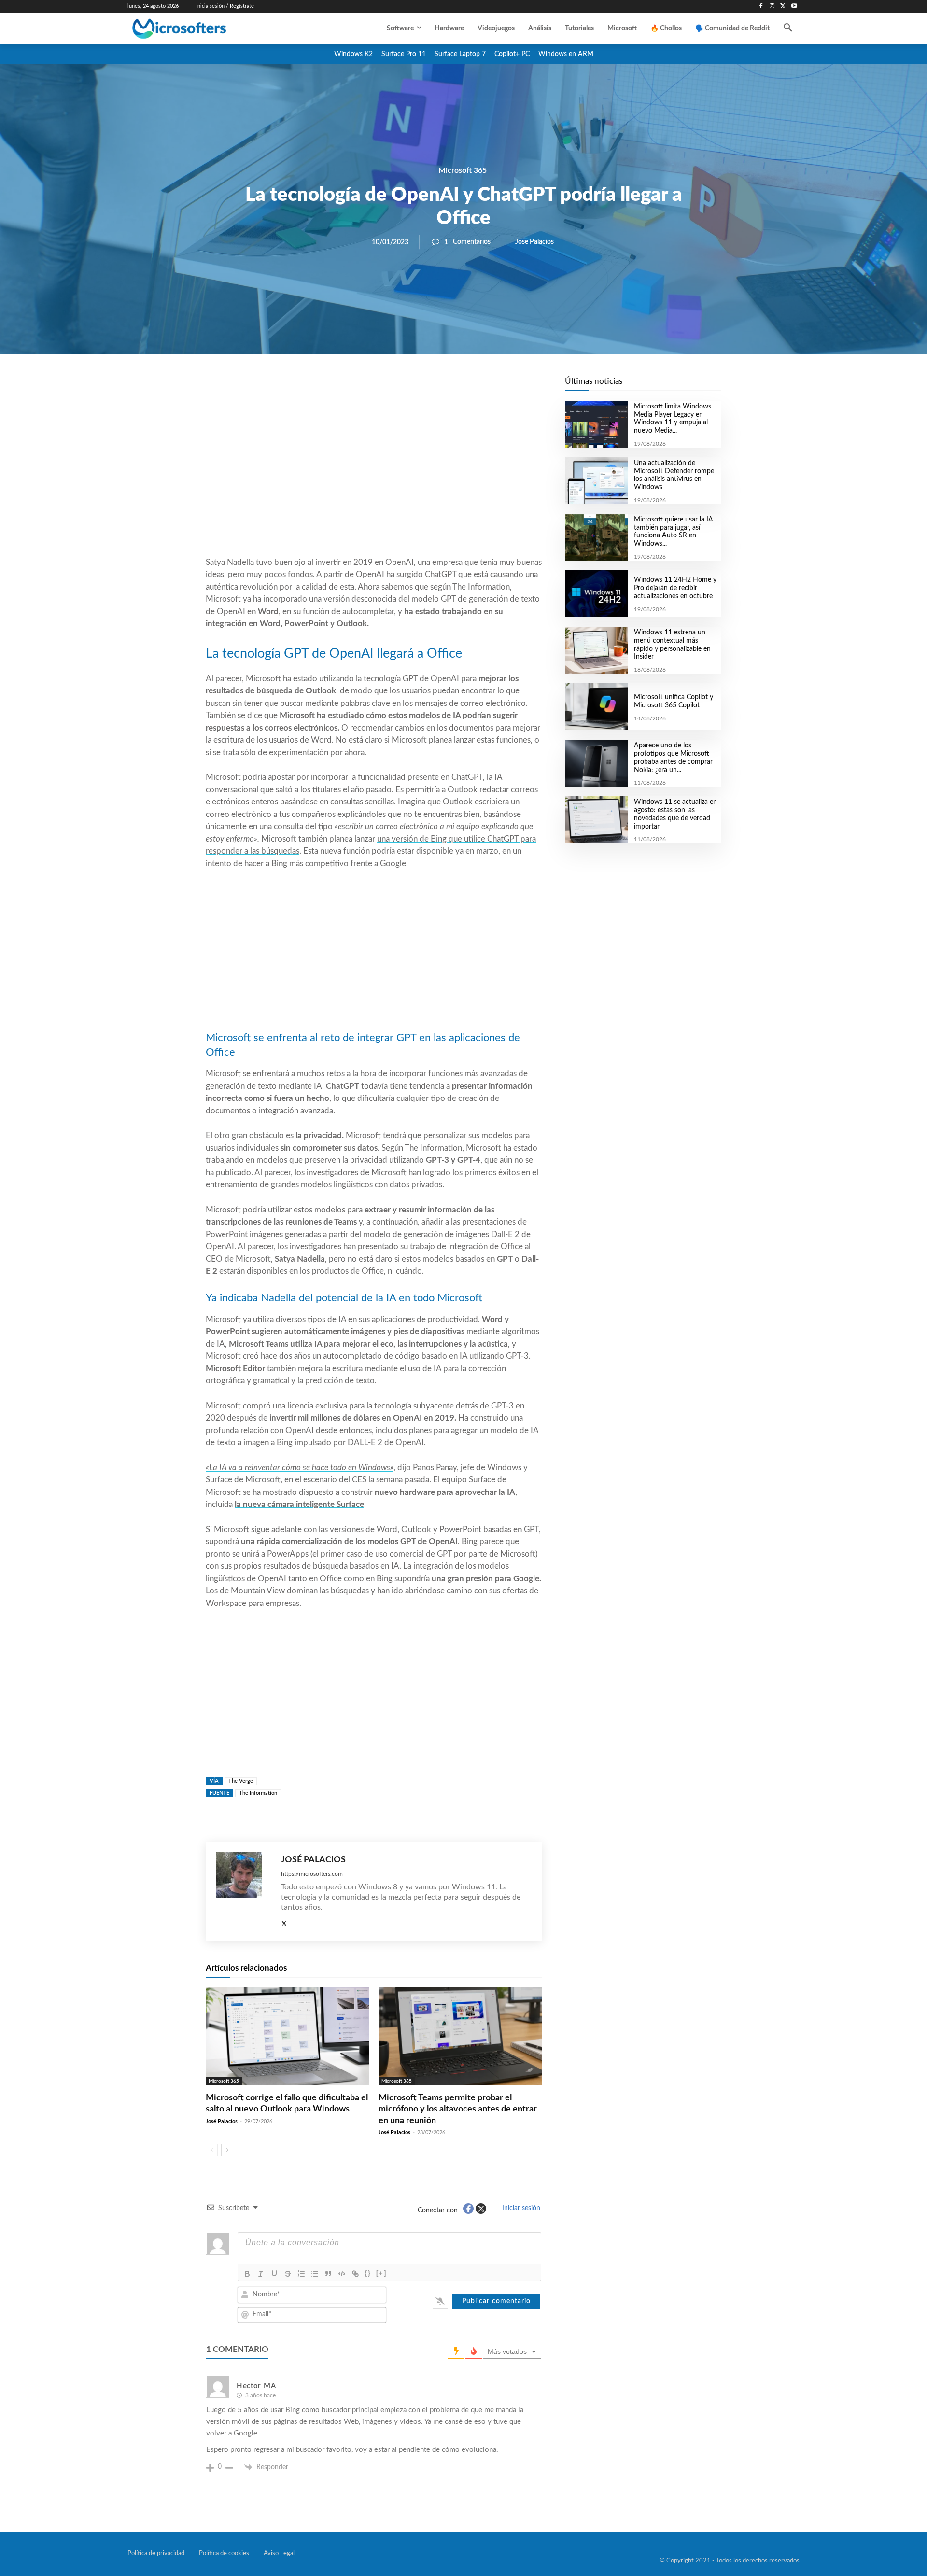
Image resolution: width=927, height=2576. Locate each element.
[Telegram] (451, 387)
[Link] (355, 2274)
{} (368, 2273)
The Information (258, 1793)
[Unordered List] (315, 2274)
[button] (788, 28)
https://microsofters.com (312, 1874)
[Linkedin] (429, 387)
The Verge (241, 1781)
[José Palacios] (244, 1891)
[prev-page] (212, 2150)
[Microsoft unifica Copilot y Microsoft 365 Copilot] (596, 707)
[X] (783, 7)
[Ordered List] (301, 2274)
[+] (381, 2273)
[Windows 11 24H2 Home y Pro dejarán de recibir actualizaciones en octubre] (596, 594)
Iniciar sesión (520, 2208)
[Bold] (247, 2274)
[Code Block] (342, 2274)
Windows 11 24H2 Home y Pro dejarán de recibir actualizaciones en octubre (675, 588)
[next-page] (227, 2150)
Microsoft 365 (463, 170)
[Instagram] (772, 7)
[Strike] (288, 2274)
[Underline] (274, 2274)
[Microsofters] (201, 29)
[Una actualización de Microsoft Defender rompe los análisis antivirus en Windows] (596, 481)
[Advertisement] (374, 479)
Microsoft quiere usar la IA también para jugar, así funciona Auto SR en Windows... (674, 532)
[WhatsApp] (407, 387)
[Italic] (261, 2274)
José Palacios (534, 242)
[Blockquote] (328, 2274)
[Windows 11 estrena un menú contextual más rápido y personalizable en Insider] (596, 650)
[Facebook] (761, 7)
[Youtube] (794, 7)
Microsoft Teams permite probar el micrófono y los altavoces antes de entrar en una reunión (458, 2109)
